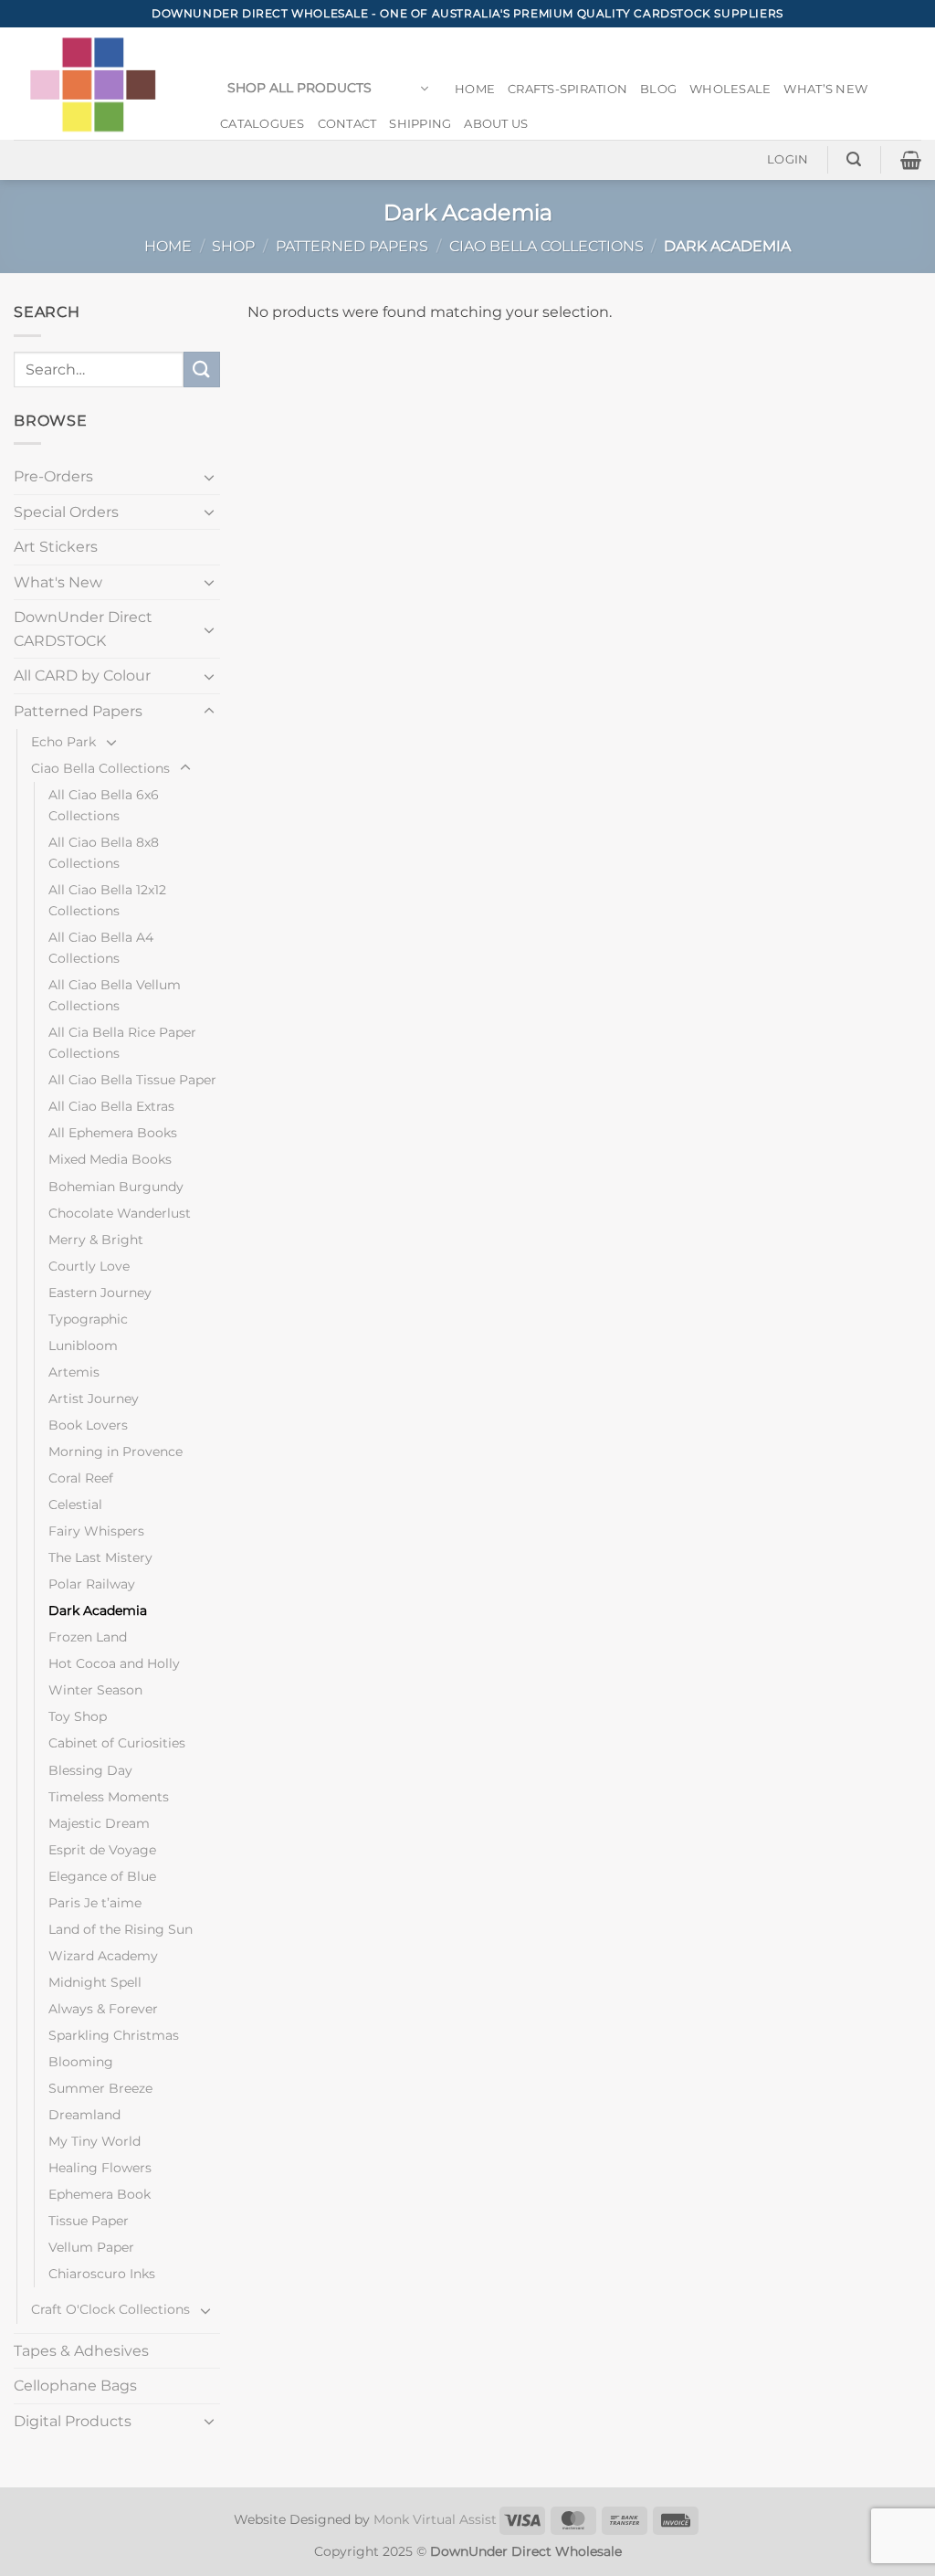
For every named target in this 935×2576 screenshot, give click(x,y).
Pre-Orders (53, 476)
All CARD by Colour (82, 676)
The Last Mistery (100, 1557)
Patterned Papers (352, 246)
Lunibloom (83, 1346)
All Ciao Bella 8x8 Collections (104, 853)
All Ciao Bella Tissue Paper (132, 1080)
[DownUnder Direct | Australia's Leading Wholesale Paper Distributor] (100, 84)
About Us (496, 124)
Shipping (420, 124)
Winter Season (95, 1690)
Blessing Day (90, 1770)
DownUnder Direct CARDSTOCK (83, 629)
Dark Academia (98, 1610)
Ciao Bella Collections (546, 246)
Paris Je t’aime (95, 1903)
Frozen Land (88, 1637)
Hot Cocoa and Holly (114, 1663)
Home (475, 89)
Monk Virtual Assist (435, 2519)
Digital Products (73, 2421)
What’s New (825, 89)
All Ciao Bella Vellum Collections (115, 995)
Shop (233, 246)
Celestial (75, 1504)
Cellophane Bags (75, 2386)
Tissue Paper (89, 2221)
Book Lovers (88, 1425)
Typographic (88, 1319)
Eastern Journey (100, 1293)
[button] (328, 89)
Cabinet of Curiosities (117, 1743)
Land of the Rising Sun (121, 1929)
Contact (347, 124)
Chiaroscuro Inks (102, 2274)
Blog (658, 89)
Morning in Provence (116, 1452)
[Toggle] (209, 477)
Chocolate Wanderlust (120, 1213)
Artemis (74, 1372)
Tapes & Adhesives (81, 2351)
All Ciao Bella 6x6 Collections (104, 805)
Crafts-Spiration (567, 89)
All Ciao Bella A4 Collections (101, 948)
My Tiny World (95, 2141)
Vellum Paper (91, 2247)
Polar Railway (92, 1584)
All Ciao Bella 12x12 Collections (107, 900)
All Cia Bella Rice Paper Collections (122, 1043)
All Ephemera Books (113, 1133)
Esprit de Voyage (102, 1850)
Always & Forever (103, 2009)
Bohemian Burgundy (116, 1187)
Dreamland (84, 2115)
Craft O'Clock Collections (110, 2309)
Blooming (81, 2062)
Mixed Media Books (110, 1159)
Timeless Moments (109, 1797)
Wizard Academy (103, 1956)
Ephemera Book (100, 2194)
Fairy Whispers (96, 1531)
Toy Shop (78, 1716)
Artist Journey (94, 1399)
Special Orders (66, 512)
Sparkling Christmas (114, 2035)
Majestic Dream (99, 1823)
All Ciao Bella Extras (111, 1106)
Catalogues (263, 124)
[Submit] (202, 370)
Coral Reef (81, 1478)
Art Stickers (56, 547)
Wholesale (730, 89)
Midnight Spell (95, 1982)
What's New (58, 582)
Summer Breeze (100, 2088)
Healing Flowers (100, 2168)
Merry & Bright (96, 1240)
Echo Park (63, 742)
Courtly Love (89, 1266)
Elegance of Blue (102, 1876)
